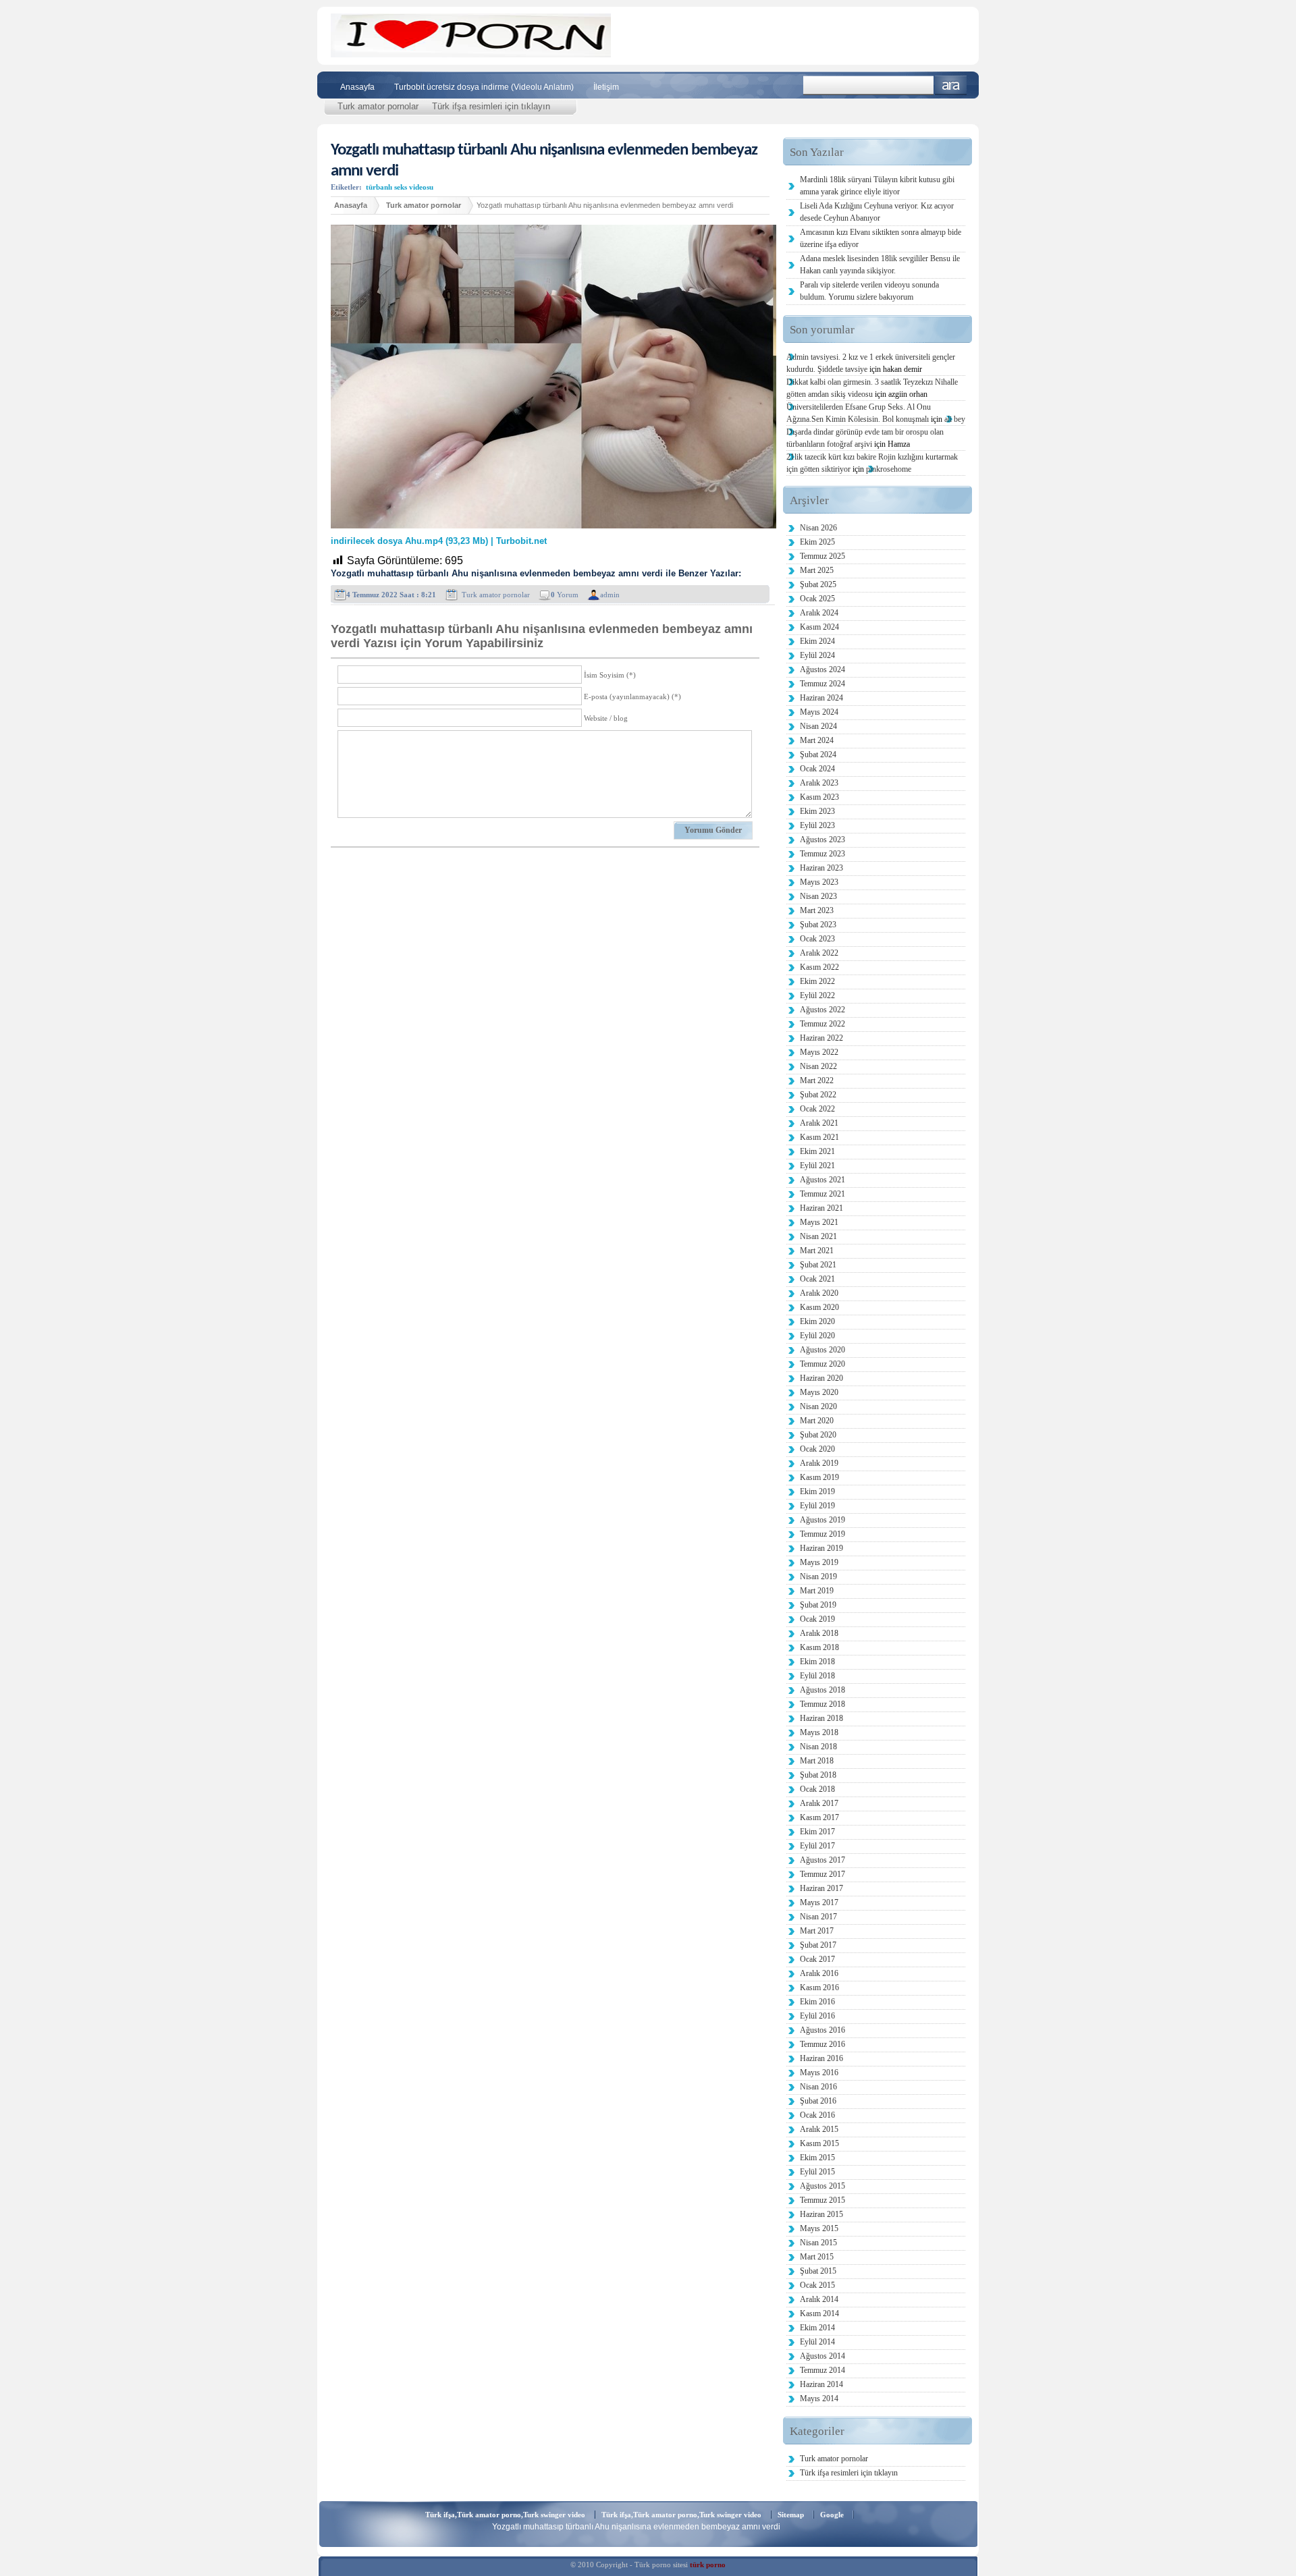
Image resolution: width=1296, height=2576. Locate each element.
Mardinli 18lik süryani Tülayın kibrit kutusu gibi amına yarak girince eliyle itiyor (877, 186)
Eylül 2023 (817, 825)
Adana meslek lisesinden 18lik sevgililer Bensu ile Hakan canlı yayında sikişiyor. (880, 265)
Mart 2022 (817, 1080)
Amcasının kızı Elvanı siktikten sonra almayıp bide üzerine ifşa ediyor (881, 238)
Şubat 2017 (818, 1945)
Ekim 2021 (817, 1151)
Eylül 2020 (817, 1336)
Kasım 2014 (819, 2313)
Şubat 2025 (818, 584)
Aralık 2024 (819, 613)
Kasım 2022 (819, 967)
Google (832, 2515)
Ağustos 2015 (822, 2186)
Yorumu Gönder (713, 830)
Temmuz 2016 (822, 2044)
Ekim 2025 (817, 542)
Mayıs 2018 (819, 1732)
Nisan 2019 (818, 1577)
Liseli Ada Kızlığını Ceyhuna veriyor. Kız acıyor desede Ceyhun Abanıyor (877, 212)
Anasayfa (357, 87)
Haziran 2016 (821, 2058)
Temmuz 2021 (822, 1194)
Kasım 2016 (819, 1988)
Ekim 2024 (817, 641)
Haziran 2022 (821, 1038)
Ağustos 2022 (822, 1010)
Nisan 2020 (818, 1406)
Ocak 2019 (817, 1619)
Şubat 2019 (818, 1605)
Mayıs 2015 (819, 2228)
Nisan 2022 (818, 1066)
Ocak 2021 (817, 1279)
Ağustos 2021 (822, 1180)
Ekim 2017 (817, 1832)
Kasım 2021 (819, 1137)
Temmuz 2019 (822, 1534)
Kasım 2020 (819, 1307)
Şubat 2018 (818, 1775)
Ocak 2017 (817, 1959)
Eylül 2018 (817, 1676)
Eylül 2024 (817, 655)
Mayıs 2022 (819, 1052)
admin (610, 595)
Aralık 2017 (819, 1803)
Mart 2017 (817, 1931)
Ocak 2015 (817, 2285)
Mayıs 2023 (819, 882)
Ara (951, 85)
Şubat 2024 (818, 755)
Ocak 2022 (817, 1109)
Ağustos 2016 (822, 2030)
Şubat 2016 (818, 2101)
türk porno (708, 2565)
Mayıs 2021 (819, 1222)
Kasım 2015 (819, 2143)
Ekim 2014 (817, 2328)
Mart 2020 (817, 1421)
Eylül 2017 (817, 1846)
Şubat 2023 (818, 925)
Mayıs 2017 (819, 1902)
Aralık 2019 (819, 1463)
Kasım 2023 (819, 797)
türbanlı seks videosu (400, 187)
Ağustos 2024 (822, 669)
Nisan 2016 (818, 2087)
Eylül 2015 (817, 2172)
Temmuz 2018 (822, 1704)
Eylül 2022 (817, 995)
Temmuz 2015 (822, 2200)
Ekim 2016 (817, 2002)
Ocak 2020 (817, 1449)
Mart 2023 (817, 910)
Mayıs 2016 (819, 2073)
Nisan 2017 (818, 1917)
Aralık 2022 (819, 953)
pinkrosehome (889, 469)
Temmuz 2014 (822, 2370)
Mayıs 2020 (819, 1392)
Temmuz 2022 (822, 1024)
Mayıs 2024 (819, 712)
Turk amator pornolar (378, 106)
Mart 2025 (817, 570)
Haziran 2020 (821, 1378)
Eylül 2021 (817, 1166)
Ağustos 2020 (822, 1350)
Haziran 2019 (821, 1548)
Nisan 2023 (818, 896)
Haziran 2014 (821, 2384)
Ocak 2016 (817, 2115)
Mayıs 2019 (819, 1562)
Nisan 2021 (818, 1236)
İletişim (606, 87)
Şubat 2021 (818, 1265)
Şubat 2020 (818, 1435)
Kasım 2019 (819, 1477)
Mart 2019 (817, 1591)
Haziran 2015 (821, 2214)
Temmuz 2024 (822, 684)
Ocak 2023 (817, 939)
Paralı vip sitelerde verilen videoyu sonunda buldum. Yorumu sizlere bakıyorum (869, 291)
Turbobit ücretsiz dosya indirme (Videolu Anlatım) (484, 87)
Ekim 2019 (817, 1491)
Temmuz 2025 (822, 556)
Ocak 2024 (817, 769)
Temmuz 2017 (822, 1874)
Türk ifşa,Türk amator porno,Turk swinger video (505, 2515)
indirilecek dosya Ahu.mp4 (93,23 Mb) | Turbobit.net (439, 541)
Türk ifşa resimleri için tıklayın (491, 106)
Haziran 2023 (821, 868)
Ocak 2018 (817, 1789)
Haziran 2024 (821, 698)
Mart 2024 (817, 740)
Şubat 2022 (818, 1095)
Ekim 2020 (817, 1321)
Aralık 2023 (819, 783)
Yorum (565, 595)
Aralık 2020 (819, 1293)
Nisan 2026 (818, 528)
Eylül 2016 (817, 2016)
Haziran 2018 (821, 1718)
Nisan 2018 (818, 1747)
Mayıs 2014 (819, 2399)
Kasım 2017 (819, 1817)
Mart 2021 (817, 1251)
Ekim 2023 (817, 811)
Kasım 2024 (819, 627)
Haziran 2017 (821, 1888)
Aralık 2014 (819, 2299)
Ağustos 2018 (822, 1690)
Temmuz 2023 (822, 854)
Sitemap (791, 2515)
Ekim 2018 (817, 1662)
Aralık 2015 (819, 2129)
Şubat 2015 (818, 2271)
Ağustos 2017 (822, 1860)
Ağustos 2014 (822, 2356)
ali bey (955, 419)
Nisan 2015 (818, 2243)
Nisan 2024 (818, 726)
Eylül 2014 (817, 2342)
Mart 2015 (817, 2257)
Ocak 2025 (817, 599)
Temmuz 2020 (822, 1364)
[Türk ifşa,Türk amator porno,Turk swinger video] (471, 54)
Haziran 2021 (821, 1208)
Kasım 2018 (819, 1647)
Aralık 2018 (819, 1633)
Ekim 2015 (817, 2158)
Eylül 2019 (817, 1506)
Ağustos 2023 (822, 840)
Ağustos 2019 (822, 1520)
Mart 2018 (817, 1761)
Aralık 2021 (819, 1123)
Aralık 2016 (819, 1973)
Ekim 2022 (817, 981)
